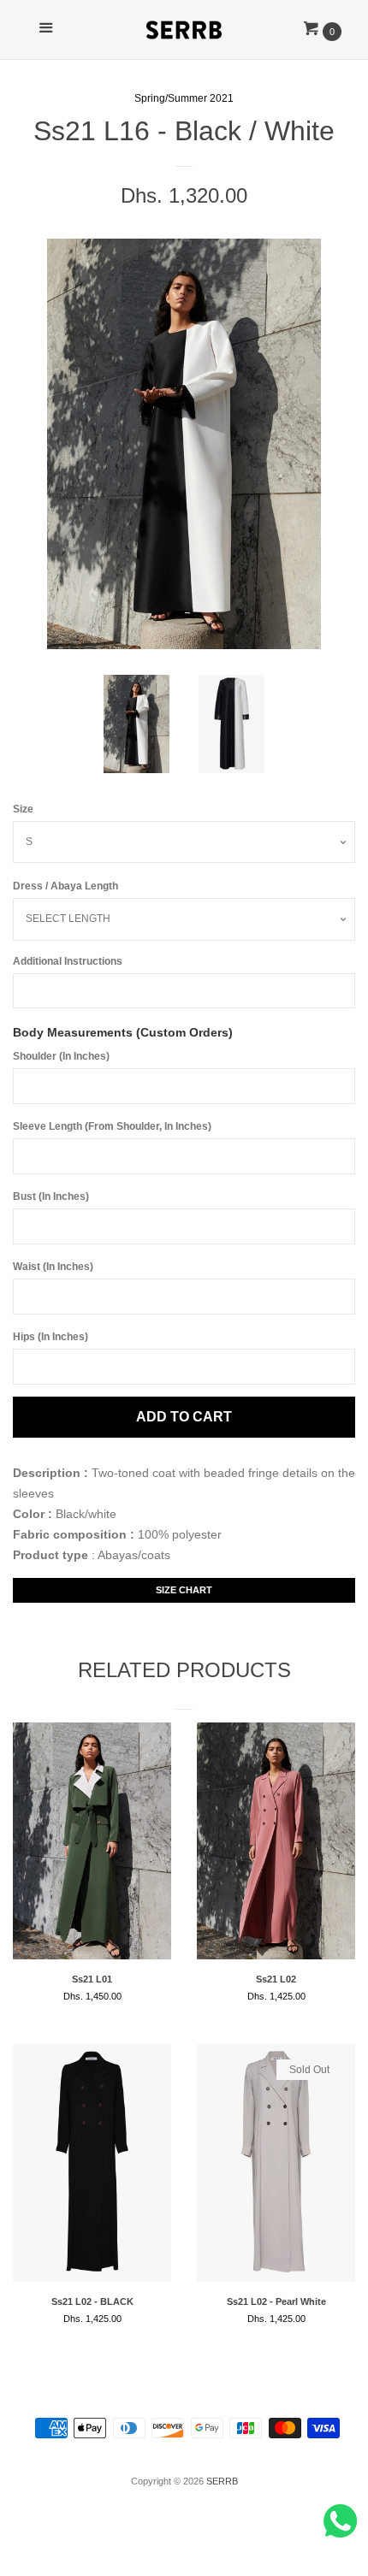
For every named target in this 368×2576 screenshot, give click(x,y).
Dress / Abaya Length (65, 886)
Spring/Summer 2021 (184, 98)
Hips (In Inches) (50, 1337)
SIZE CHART (184, 1590)
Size (23, 809)
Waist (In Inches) (53, 1267)
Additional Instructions (68, 961)
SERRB (222, 2481)
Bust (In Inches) (51, 1196)
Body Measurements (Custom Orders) (123, 1032)
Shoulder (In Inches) (61, 1056)
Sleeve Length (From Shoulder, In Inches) (112, 1126)
